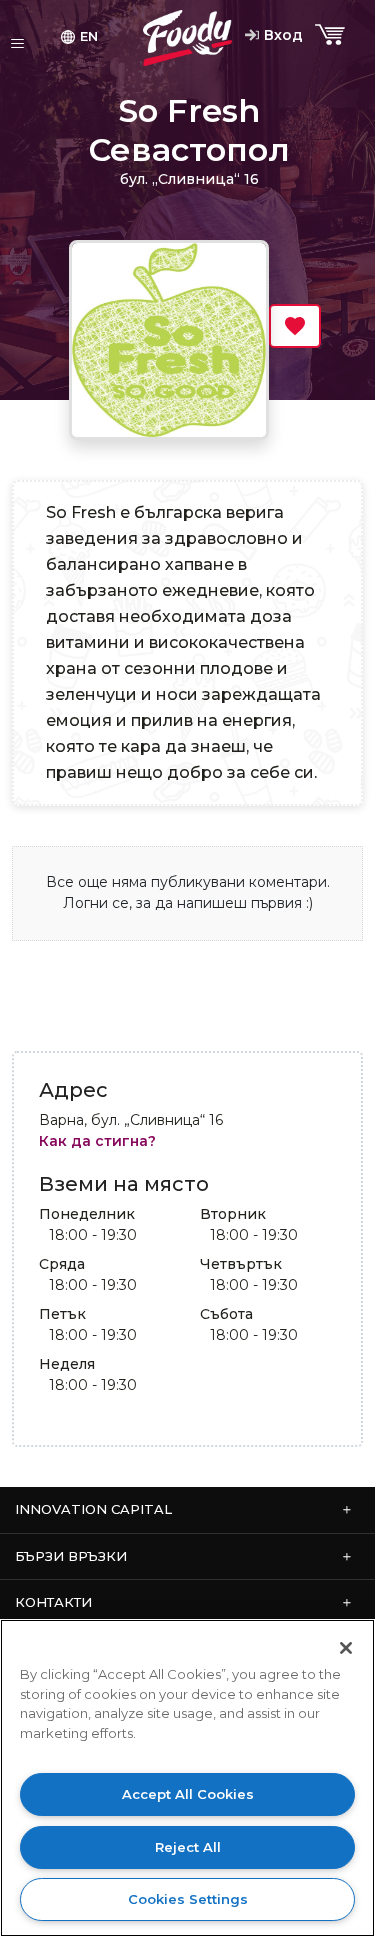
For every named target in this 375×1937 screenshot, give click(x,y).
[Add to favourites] (295, 326)
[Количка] (332, 35)
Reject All (188, 1847)
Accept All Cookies (188, 1794)
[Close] (346, 1648)
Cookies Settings (188, 1899)
